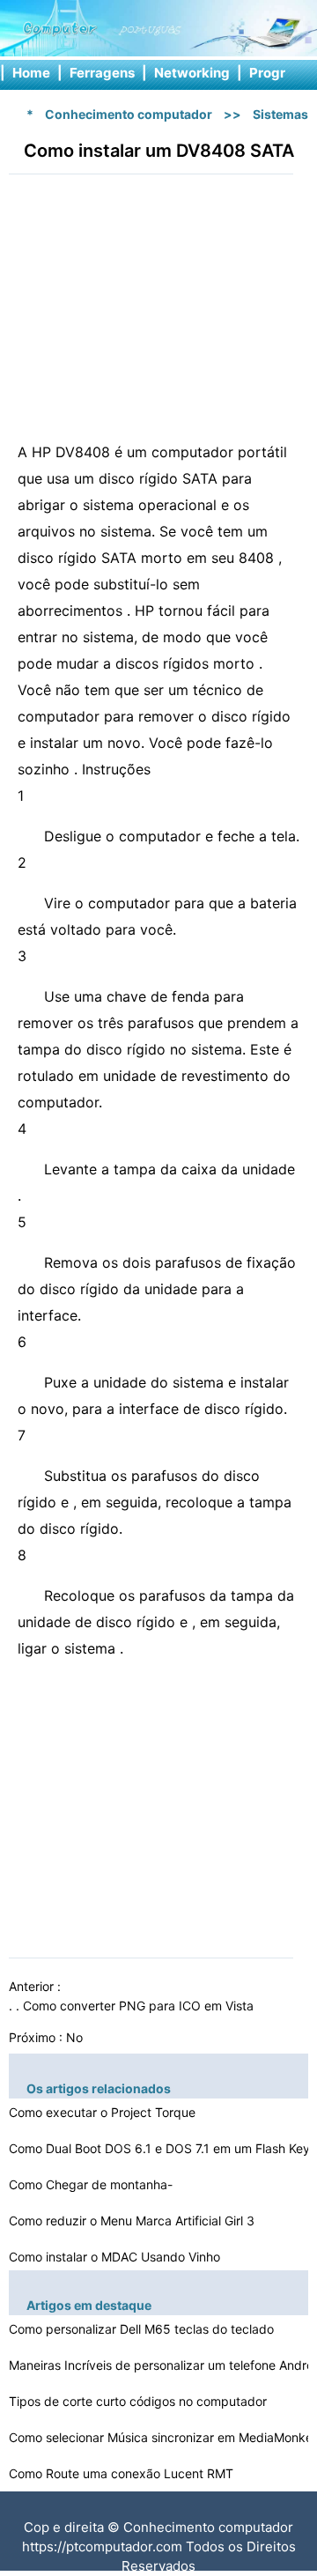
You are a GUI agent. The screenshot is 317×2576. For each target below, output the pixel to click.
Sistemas (280, 114)
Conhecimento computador (129, 114)
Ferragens (102, 73)
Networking (192, 73)
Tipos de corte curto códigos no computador (140, 2401)
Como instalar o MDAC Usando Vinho (116, 2257)
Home (31, 73)
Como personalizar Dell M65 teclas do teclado (143, 2329)
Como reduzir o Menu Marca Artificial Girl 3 (133, 2221)
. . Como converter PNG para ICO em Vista (133, 2006)
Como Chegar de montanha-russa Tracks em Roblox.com (93, 2187)
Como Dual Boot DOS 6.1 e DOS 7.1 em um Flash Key (161, 2148)
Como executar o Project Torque (104, 2112)
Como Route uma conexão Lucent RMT (123, 2473)
